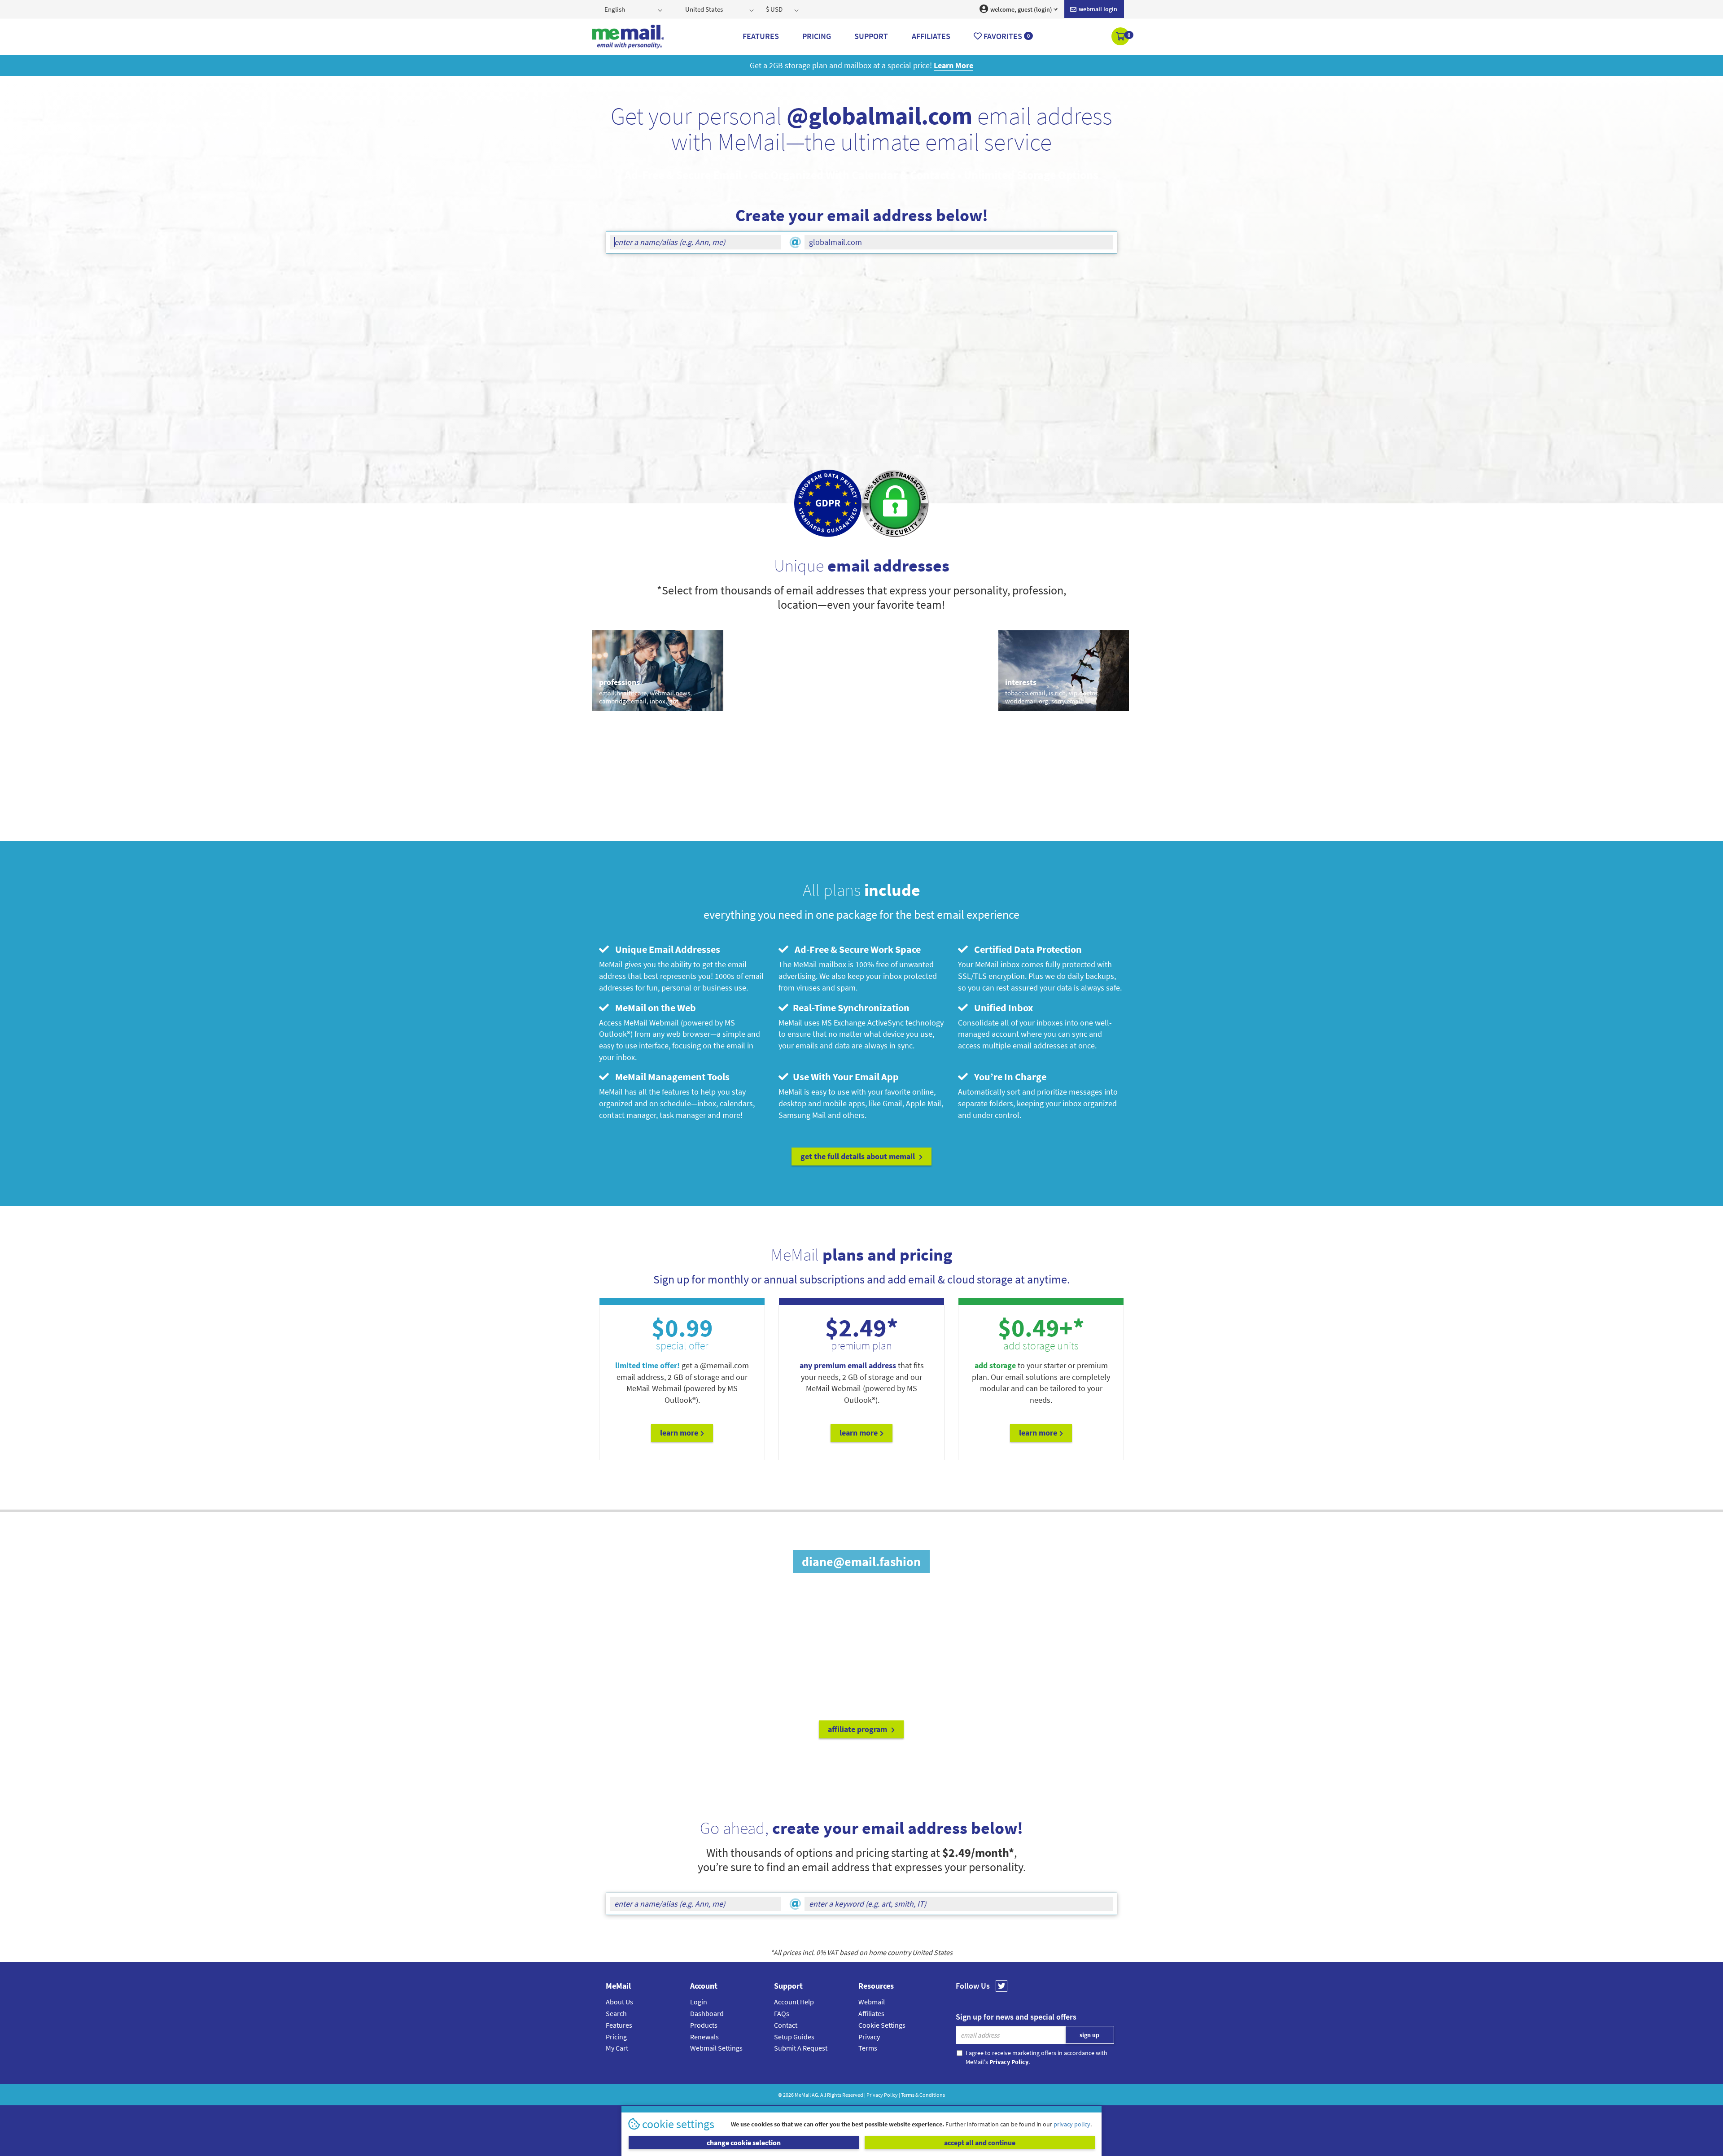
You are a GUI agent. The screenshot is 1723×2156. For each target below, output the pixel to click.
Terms (868, 2048)
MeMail (803, 2095)
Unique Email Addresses (666, 949)
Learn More (679, 1433)
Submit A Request (801, 2048)
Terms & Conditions (923, 2095)
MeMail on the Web (654, 1008)
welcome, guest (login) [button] (1021, 9)
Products (704, 2025)
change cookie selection (744, 2143)
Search (616, 2013)
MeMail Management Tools (670, 1077)
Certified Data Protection (1026, 949)
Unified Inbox (1001, 1008)
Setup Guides (794, 2037)
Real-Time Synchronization (850, 1008)
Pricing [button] (817, 36)
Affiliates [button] (931, 36)
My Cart (617, 2048)
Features (619, 2025)
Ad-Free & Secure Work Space (856, 949)
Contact (786, 2025)
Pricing (616, 2037)
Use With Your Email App (845, 1077)
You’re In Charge (1008, 1077)
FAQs (782, 2013)
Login (699, 2002)
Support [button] (871, 36)
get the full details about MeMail (859, 1156)
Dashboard (707, 2013)
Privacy (869, 2037)
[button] (1121, 37)
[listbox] (634, 9)
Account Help (794, 2002)
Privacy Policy (882, 2095)
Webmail (872, 2002)
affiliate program (858, 1729)
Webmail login (1097, 9)
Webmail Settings (716, 2048)
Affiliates (871, 2013)
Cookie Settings (882, 2025)
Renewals (704, 2037)
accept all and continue (980, 2143)
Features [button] (761, 36)
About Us (619, 2002)
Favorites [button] (1006, 36)
